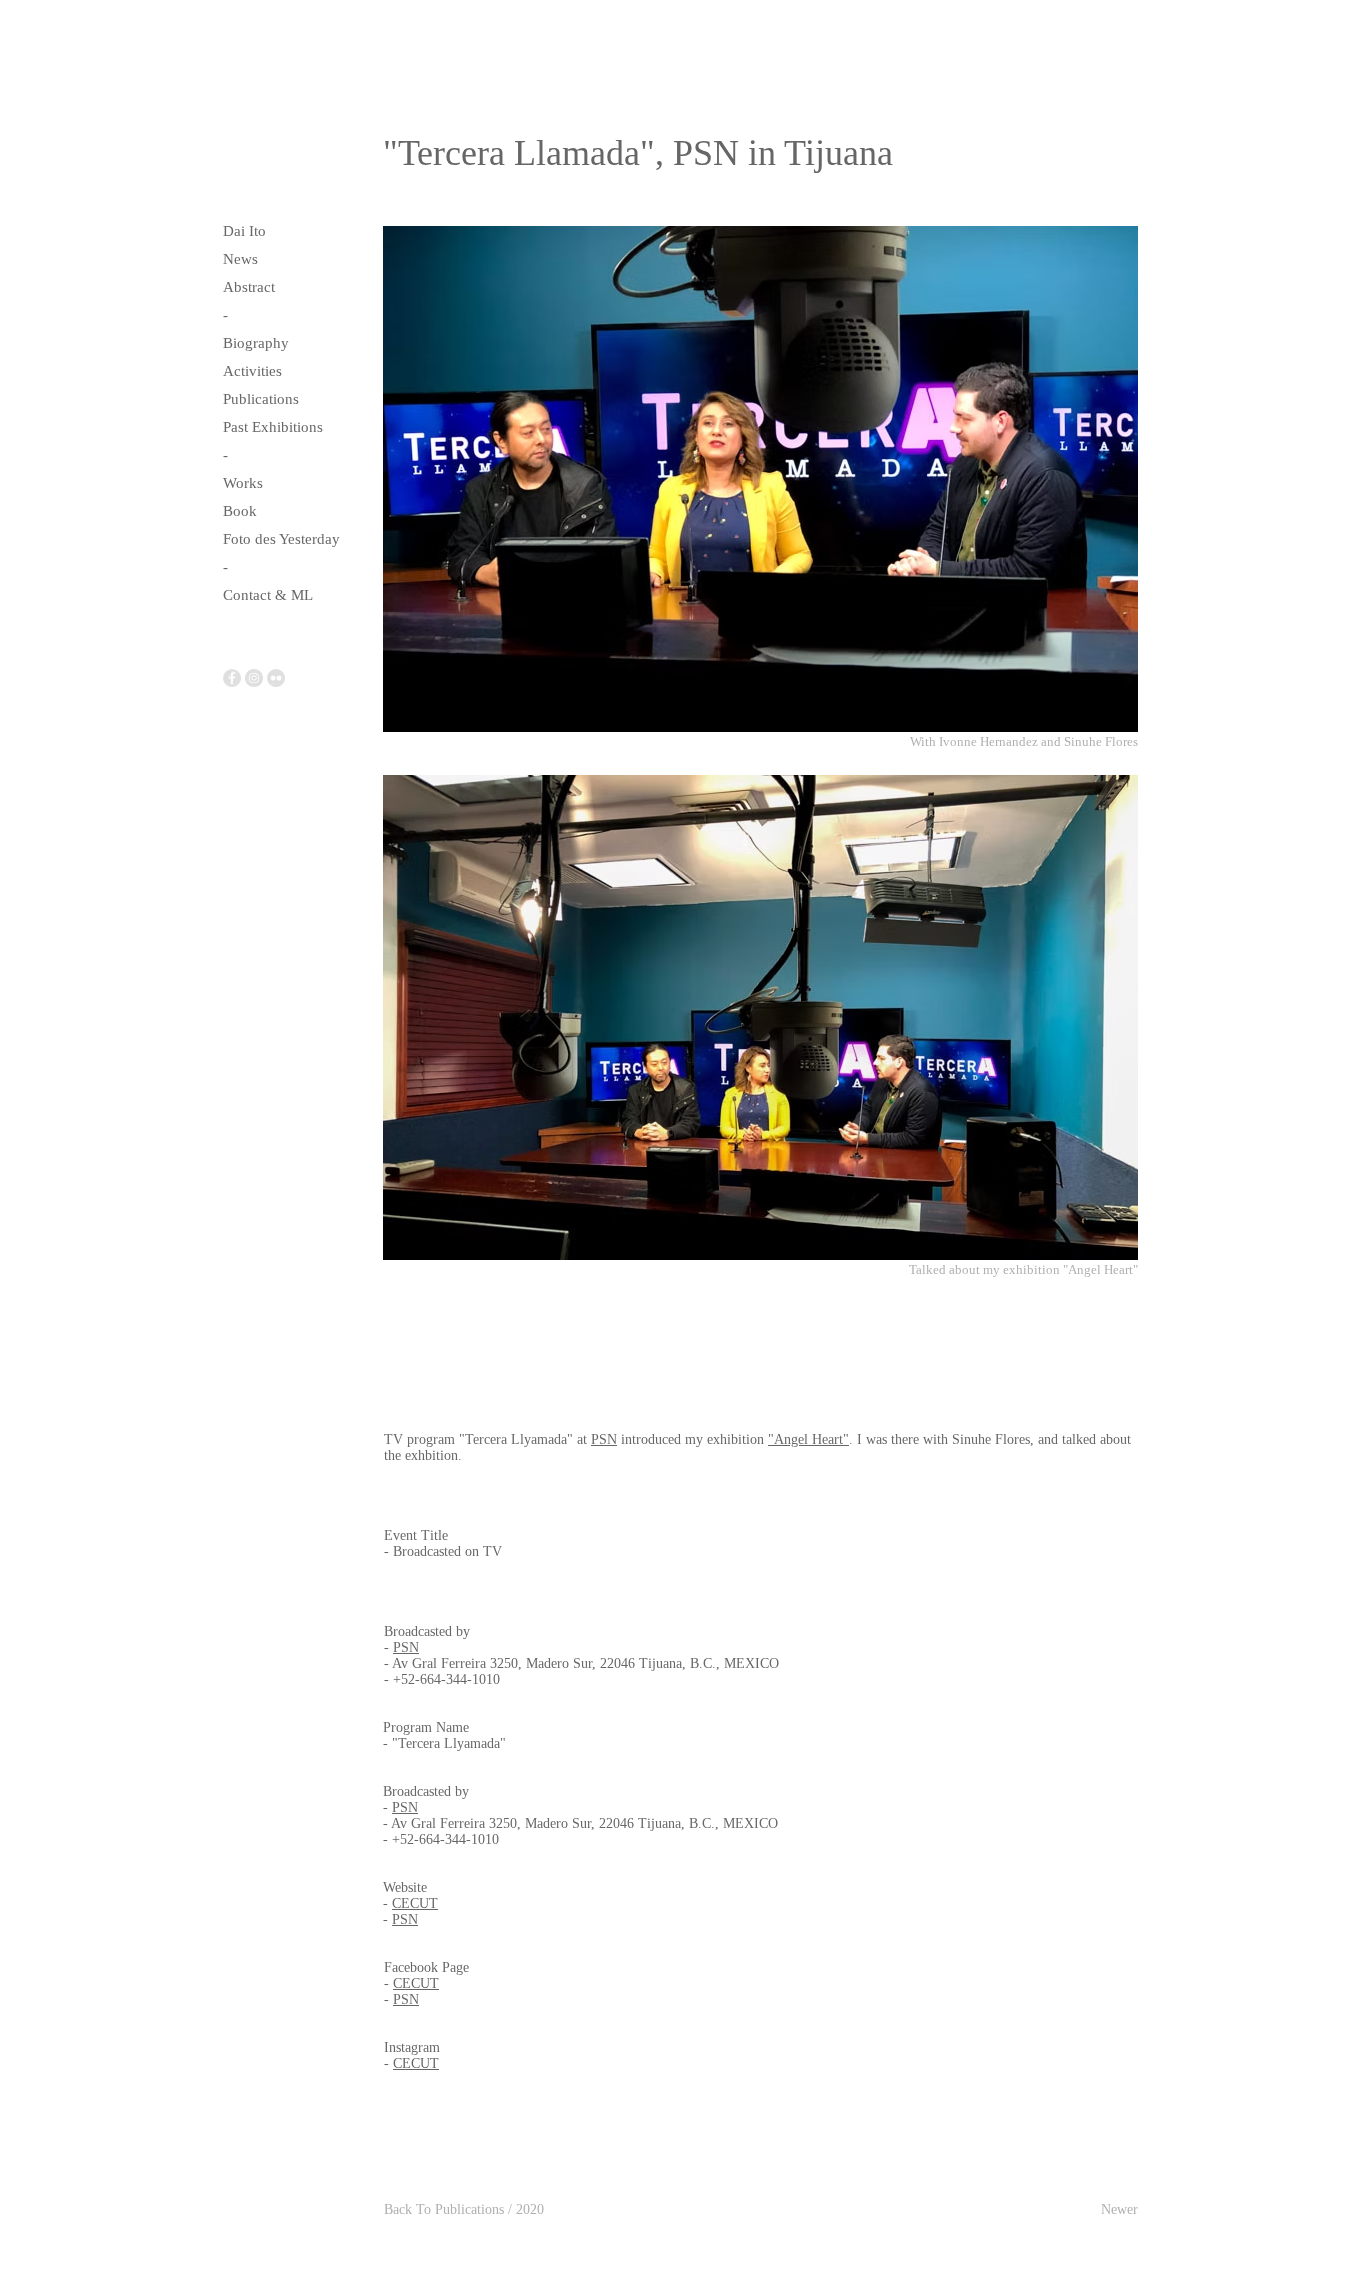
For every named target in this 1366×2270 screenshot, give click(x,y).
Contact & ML (268, 595)
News (240, 259)
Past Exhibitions (273, 427)
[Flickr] (276, 678)
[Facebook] (232, 678)
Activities (252, 371)
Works (243, 483)
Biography (256, 343)
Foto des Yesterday (281, 539)
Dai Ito (244, 231)
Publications (261, 399)
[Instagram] (254, 678)
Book (240, 511)
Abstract (249, 287)
